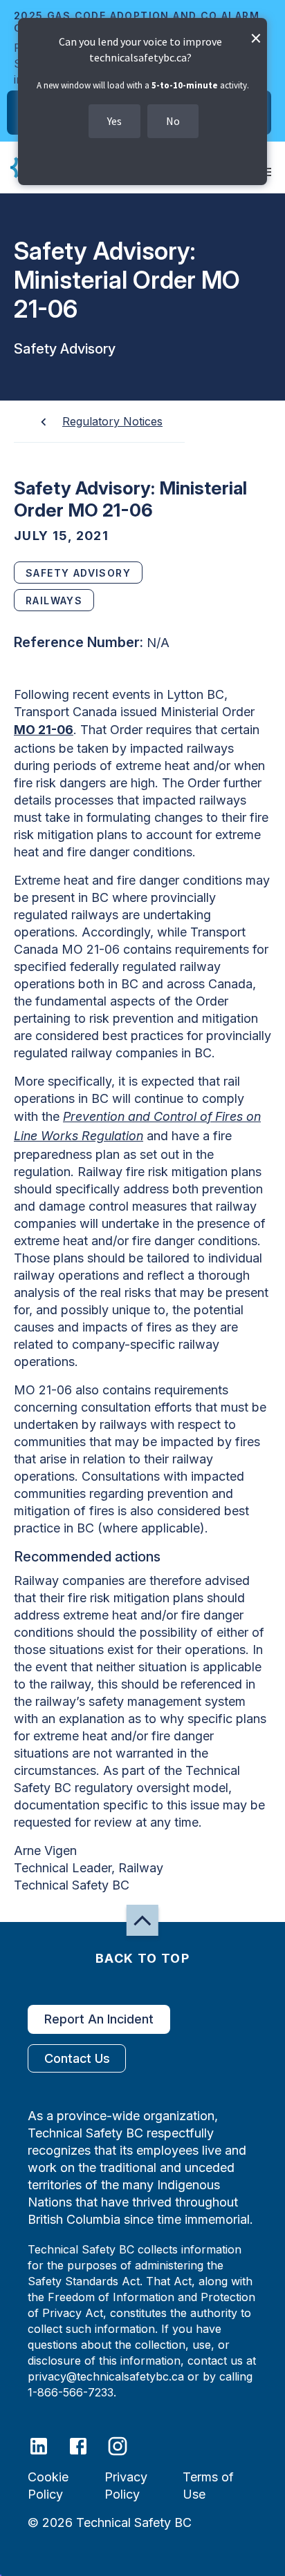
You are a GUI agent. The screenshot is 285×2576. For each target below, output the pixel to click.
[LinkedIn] (47, 2445)
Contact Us (77, 2058)
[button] (142, 1920)
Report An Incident (99, 2019)
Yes (114, 121)
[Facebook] (87, 2445)
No (173, 121)
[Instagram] (126, 2445)
